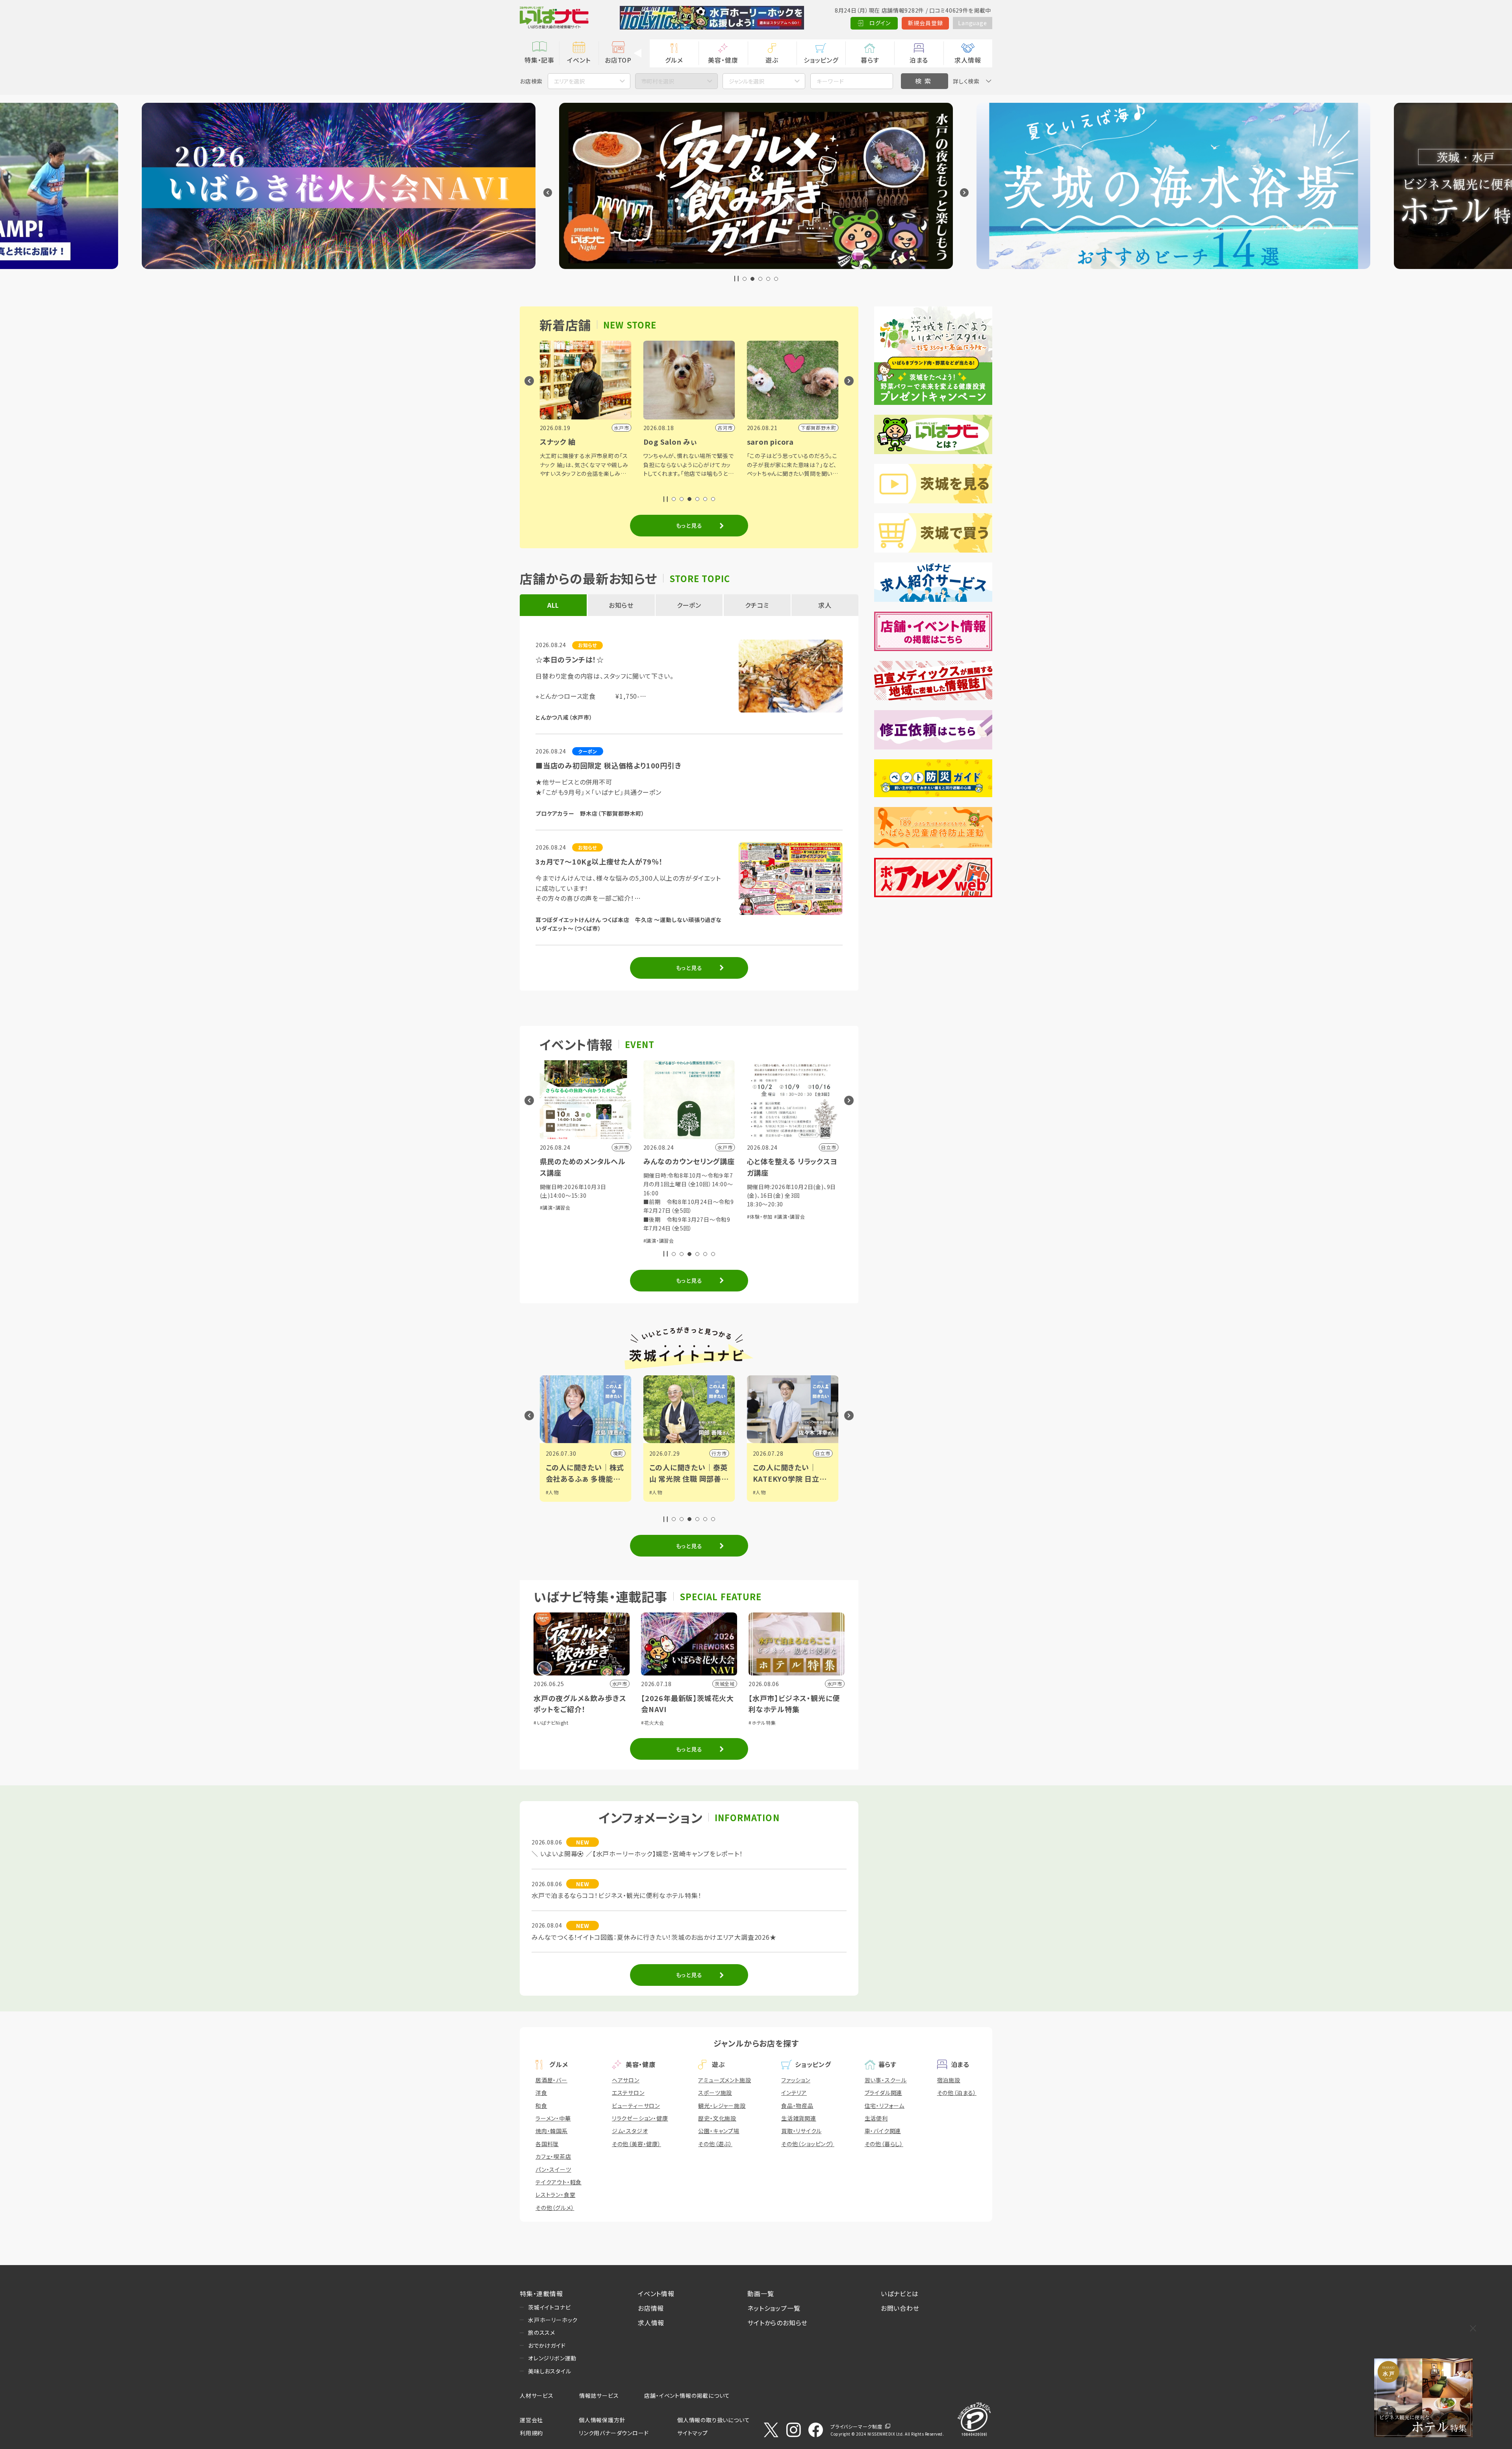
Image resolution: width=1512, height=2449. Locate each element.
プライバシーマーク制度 (856, 2426)
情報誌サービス (599, 2395)
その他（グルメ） (555, 2208)
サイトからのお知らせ (777, 2323)
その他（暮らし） (884, 2144)
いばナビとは (900, 2293)
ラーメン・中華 (553, 2118)
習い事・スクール (886, 2080)
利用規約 (531, 2433)
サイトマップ (693, 2433)
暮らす (870, 60)
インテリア (794, 2093)
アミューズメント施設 (724, 2080)
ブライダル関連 (884, 2093)
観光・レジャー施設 (722, 2106)
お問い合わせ (900, 2308)
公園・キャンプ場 (719, 2131)
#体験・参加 (656, 1216)
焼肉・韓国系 (552, 2131)
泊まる (919, 60)
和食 (541, 2106)
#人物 (552, 1492)
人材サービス (537, 2395)
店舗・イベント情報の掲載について (687, 2395)
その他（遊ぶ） (715, 2144)
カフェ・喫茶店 (553, 2156)
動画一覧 (761, 2293)
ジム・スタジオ (630, 2131)
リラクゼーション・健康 (640, 2118)
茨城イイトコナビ (549, 2307)
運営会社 (531, 2420)
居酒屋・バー (551, 2080)
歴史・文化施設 (717, 2118)
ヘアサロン (626, 2080)
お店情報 (651, 2308)
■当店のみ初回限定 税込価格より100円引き (609, 765)
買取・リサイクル (801, 2131)
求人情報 (968, 60)
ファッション (796, 2080)
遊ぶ (772, 60)
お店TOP (618, 60)
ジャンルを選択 (747, 81)
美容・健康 (723, 60)
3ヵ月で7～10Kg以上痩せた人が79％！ (599, 861)
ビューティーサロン (636, 2106)
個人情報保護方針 (602, 2420)
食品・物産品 (797, 2106)
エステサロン (628, 2093)
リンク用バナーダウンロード (614, 2433)
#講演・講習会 (555, 1240)
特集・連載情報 (541, 2293)
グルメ (674, 60)
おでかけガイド (547, 2345)
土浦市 (823, 1453)
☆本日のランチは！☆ (570, 659)
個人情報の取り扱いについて (713, 2420)
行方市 (615, 1453)
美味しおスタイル (549, 2371)
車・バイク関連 (883, 2131)
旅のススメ (542, 2332)
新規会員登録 (926, 23)
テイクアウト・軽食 (559, 2182)
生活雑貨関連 (799, 2118)
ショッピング (821, 60)
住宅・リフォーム (885, 2106)
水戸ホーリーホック (553, 2320)
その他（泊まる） (957, 2093)
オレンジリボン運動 (552, 2358)
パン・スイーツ (553, 2169)
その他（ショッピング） (808, 2144)
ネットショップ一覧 (774, 2308)
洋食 (541, 2093)
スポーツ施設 (715, 2093)
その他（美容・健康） (636, 2144)
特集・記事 (539, 60)
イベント (579, 60)
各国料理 (547, 2144)
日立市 (719, 1453)
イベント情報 (656, 2293)
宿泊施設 (949, 2080)
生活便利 (876, 2118)
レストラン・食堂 (555, 2195)
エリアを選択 (569, 81)
